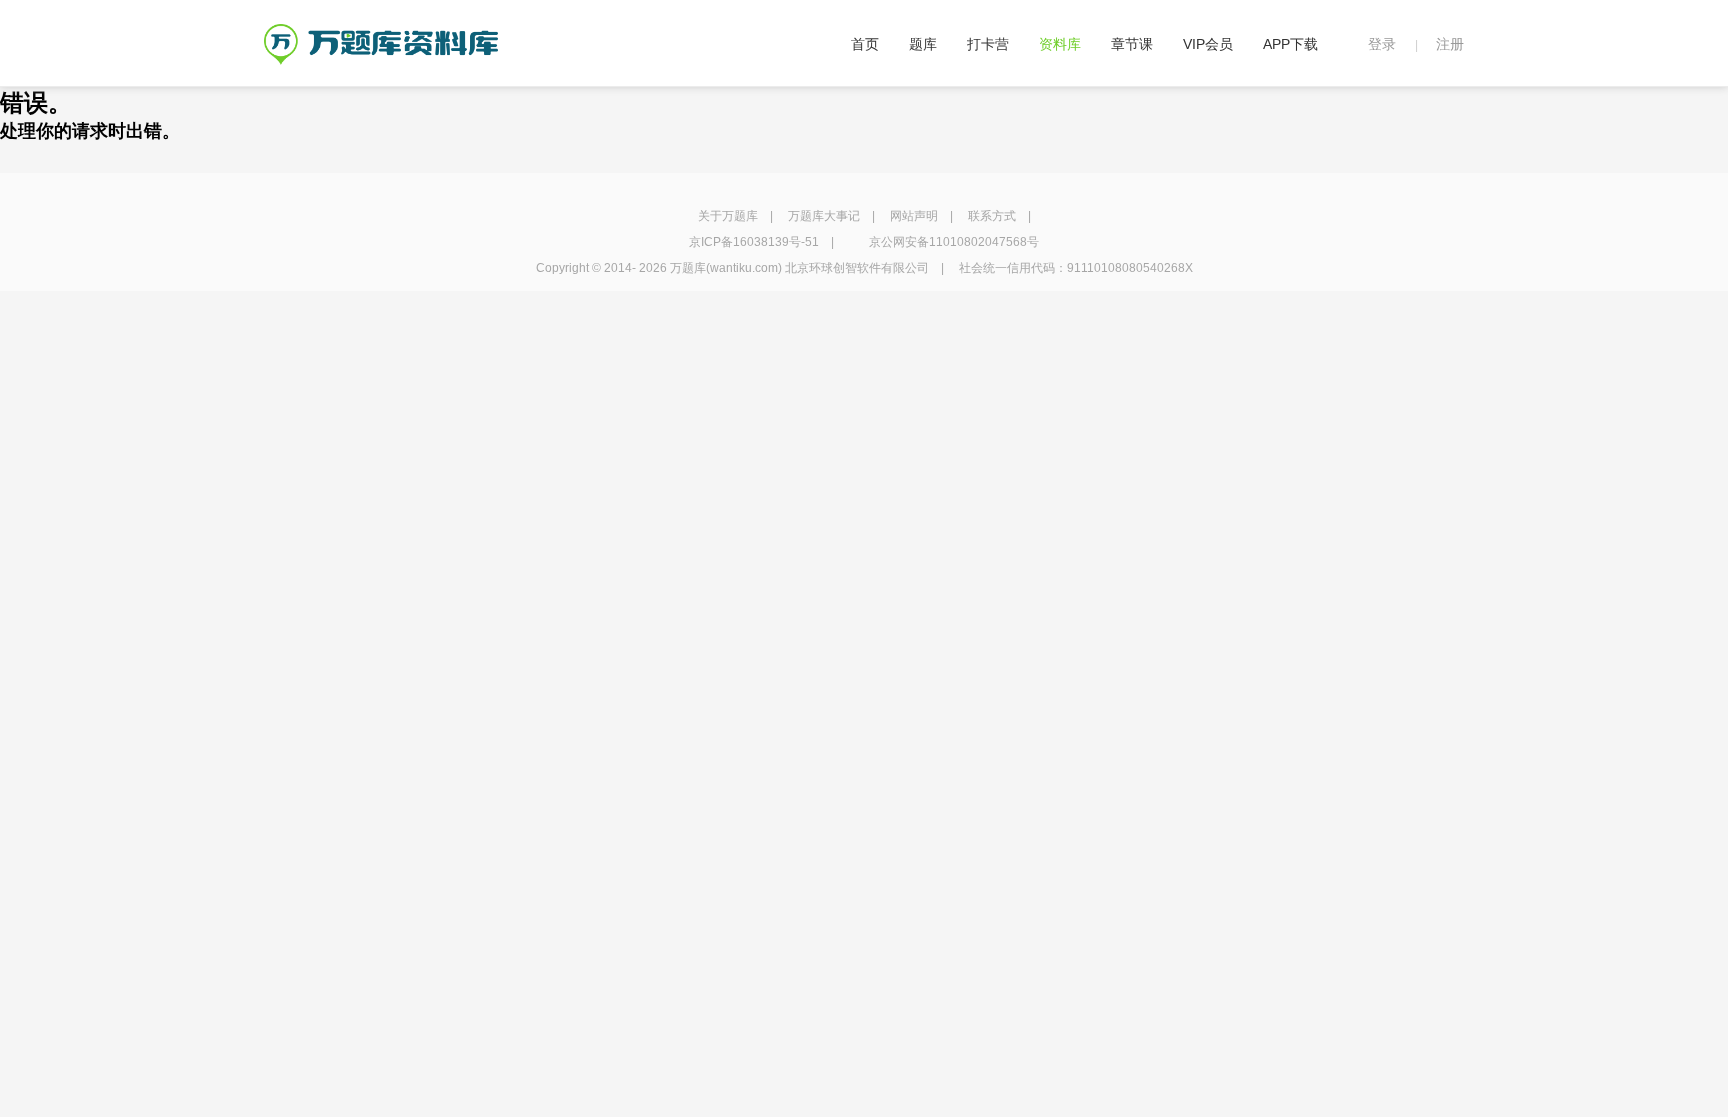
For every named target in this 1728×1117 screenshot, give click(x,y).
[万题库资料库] (381, 31)
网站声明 (914, 216)
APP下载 (1290, 44)
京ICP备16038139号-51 (754, 242)
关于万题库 (728, 216)
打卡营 (988, 44)
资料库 (1060, 44)
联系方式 (992, 216)
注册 (1450, 44)
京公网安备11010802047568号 (954, 242)
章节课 (1132, 44)
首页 (865, 44)
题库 (923, 44)
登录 (1382, 44)
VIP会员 (1208, 44)
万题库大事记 (824, 216)
